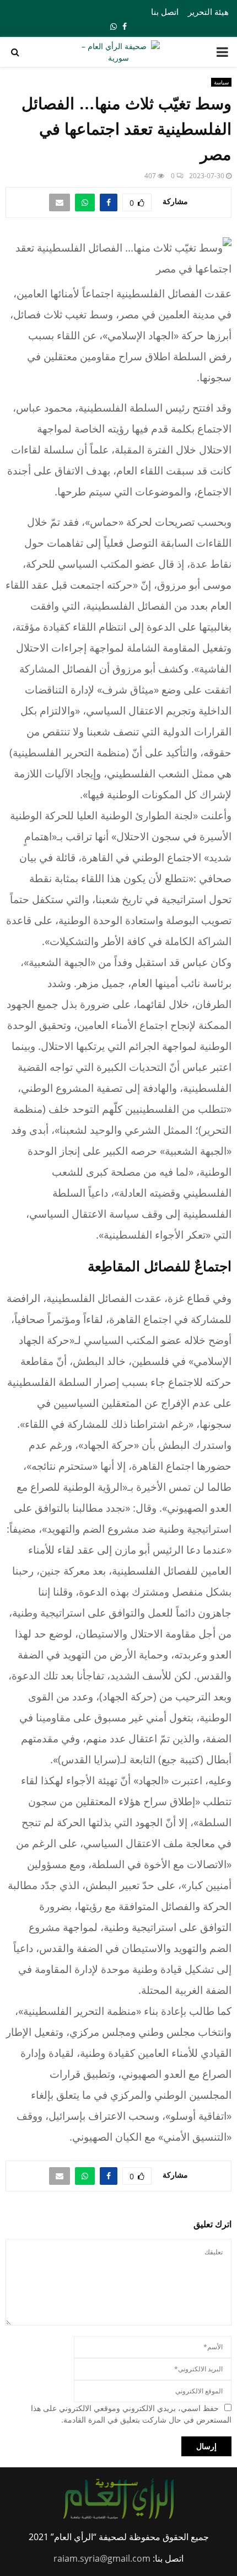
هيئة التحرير (208, 12)
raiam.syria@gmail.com (102, 2558)
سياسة (221, 82)
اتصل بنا (165, 12)
